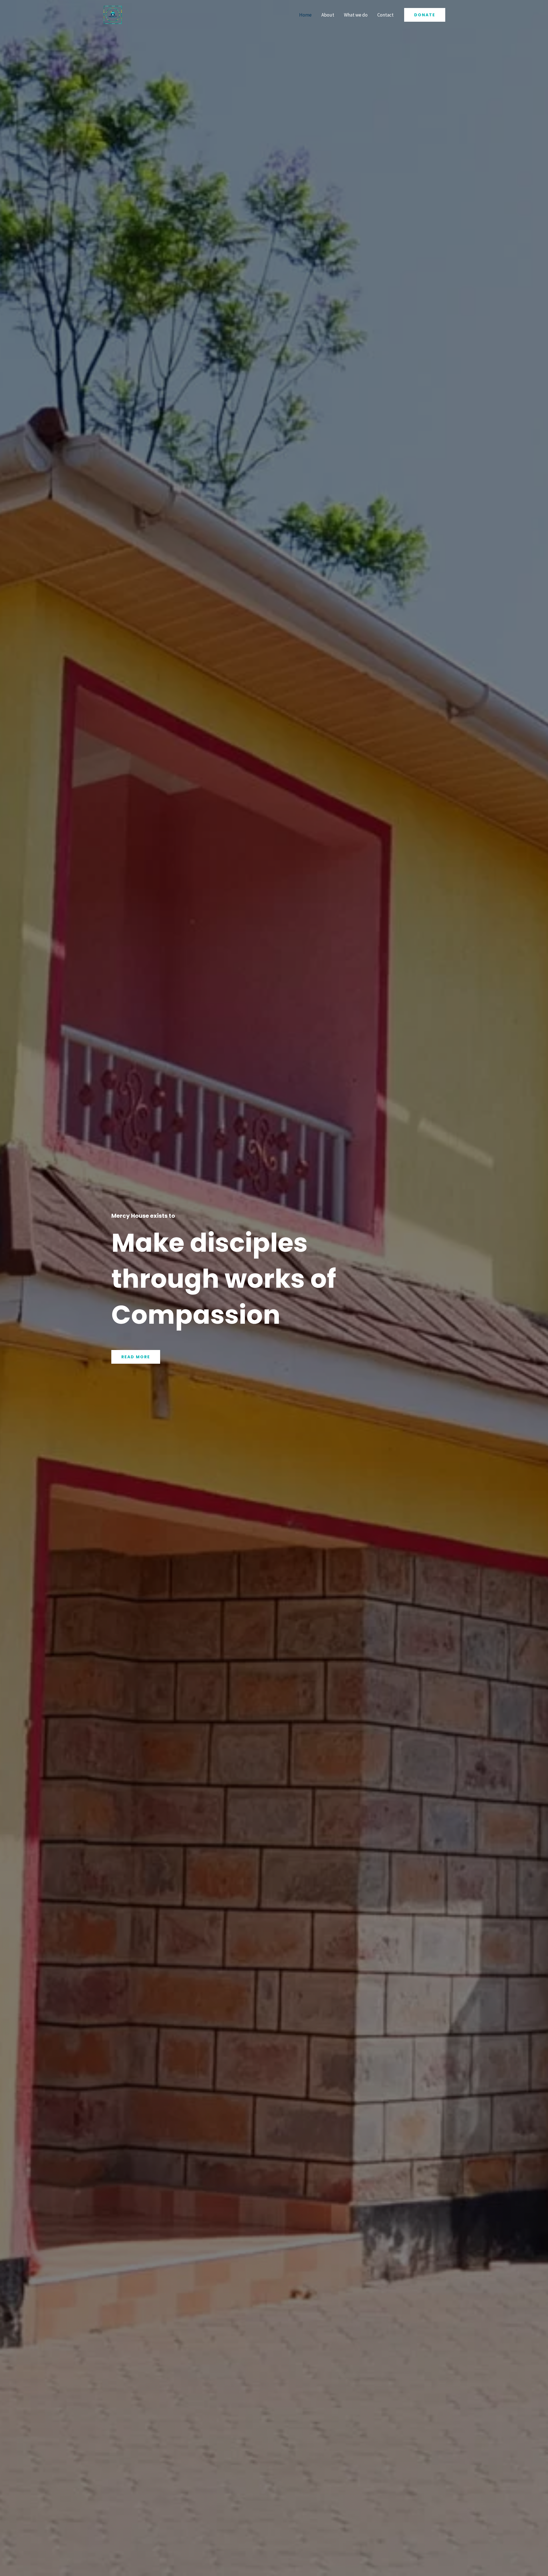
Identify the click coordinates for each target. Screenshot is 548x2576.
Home (305, 15)
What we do (356, 15)
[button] (425, 15)
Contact (385, 15)
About (328, 15)
